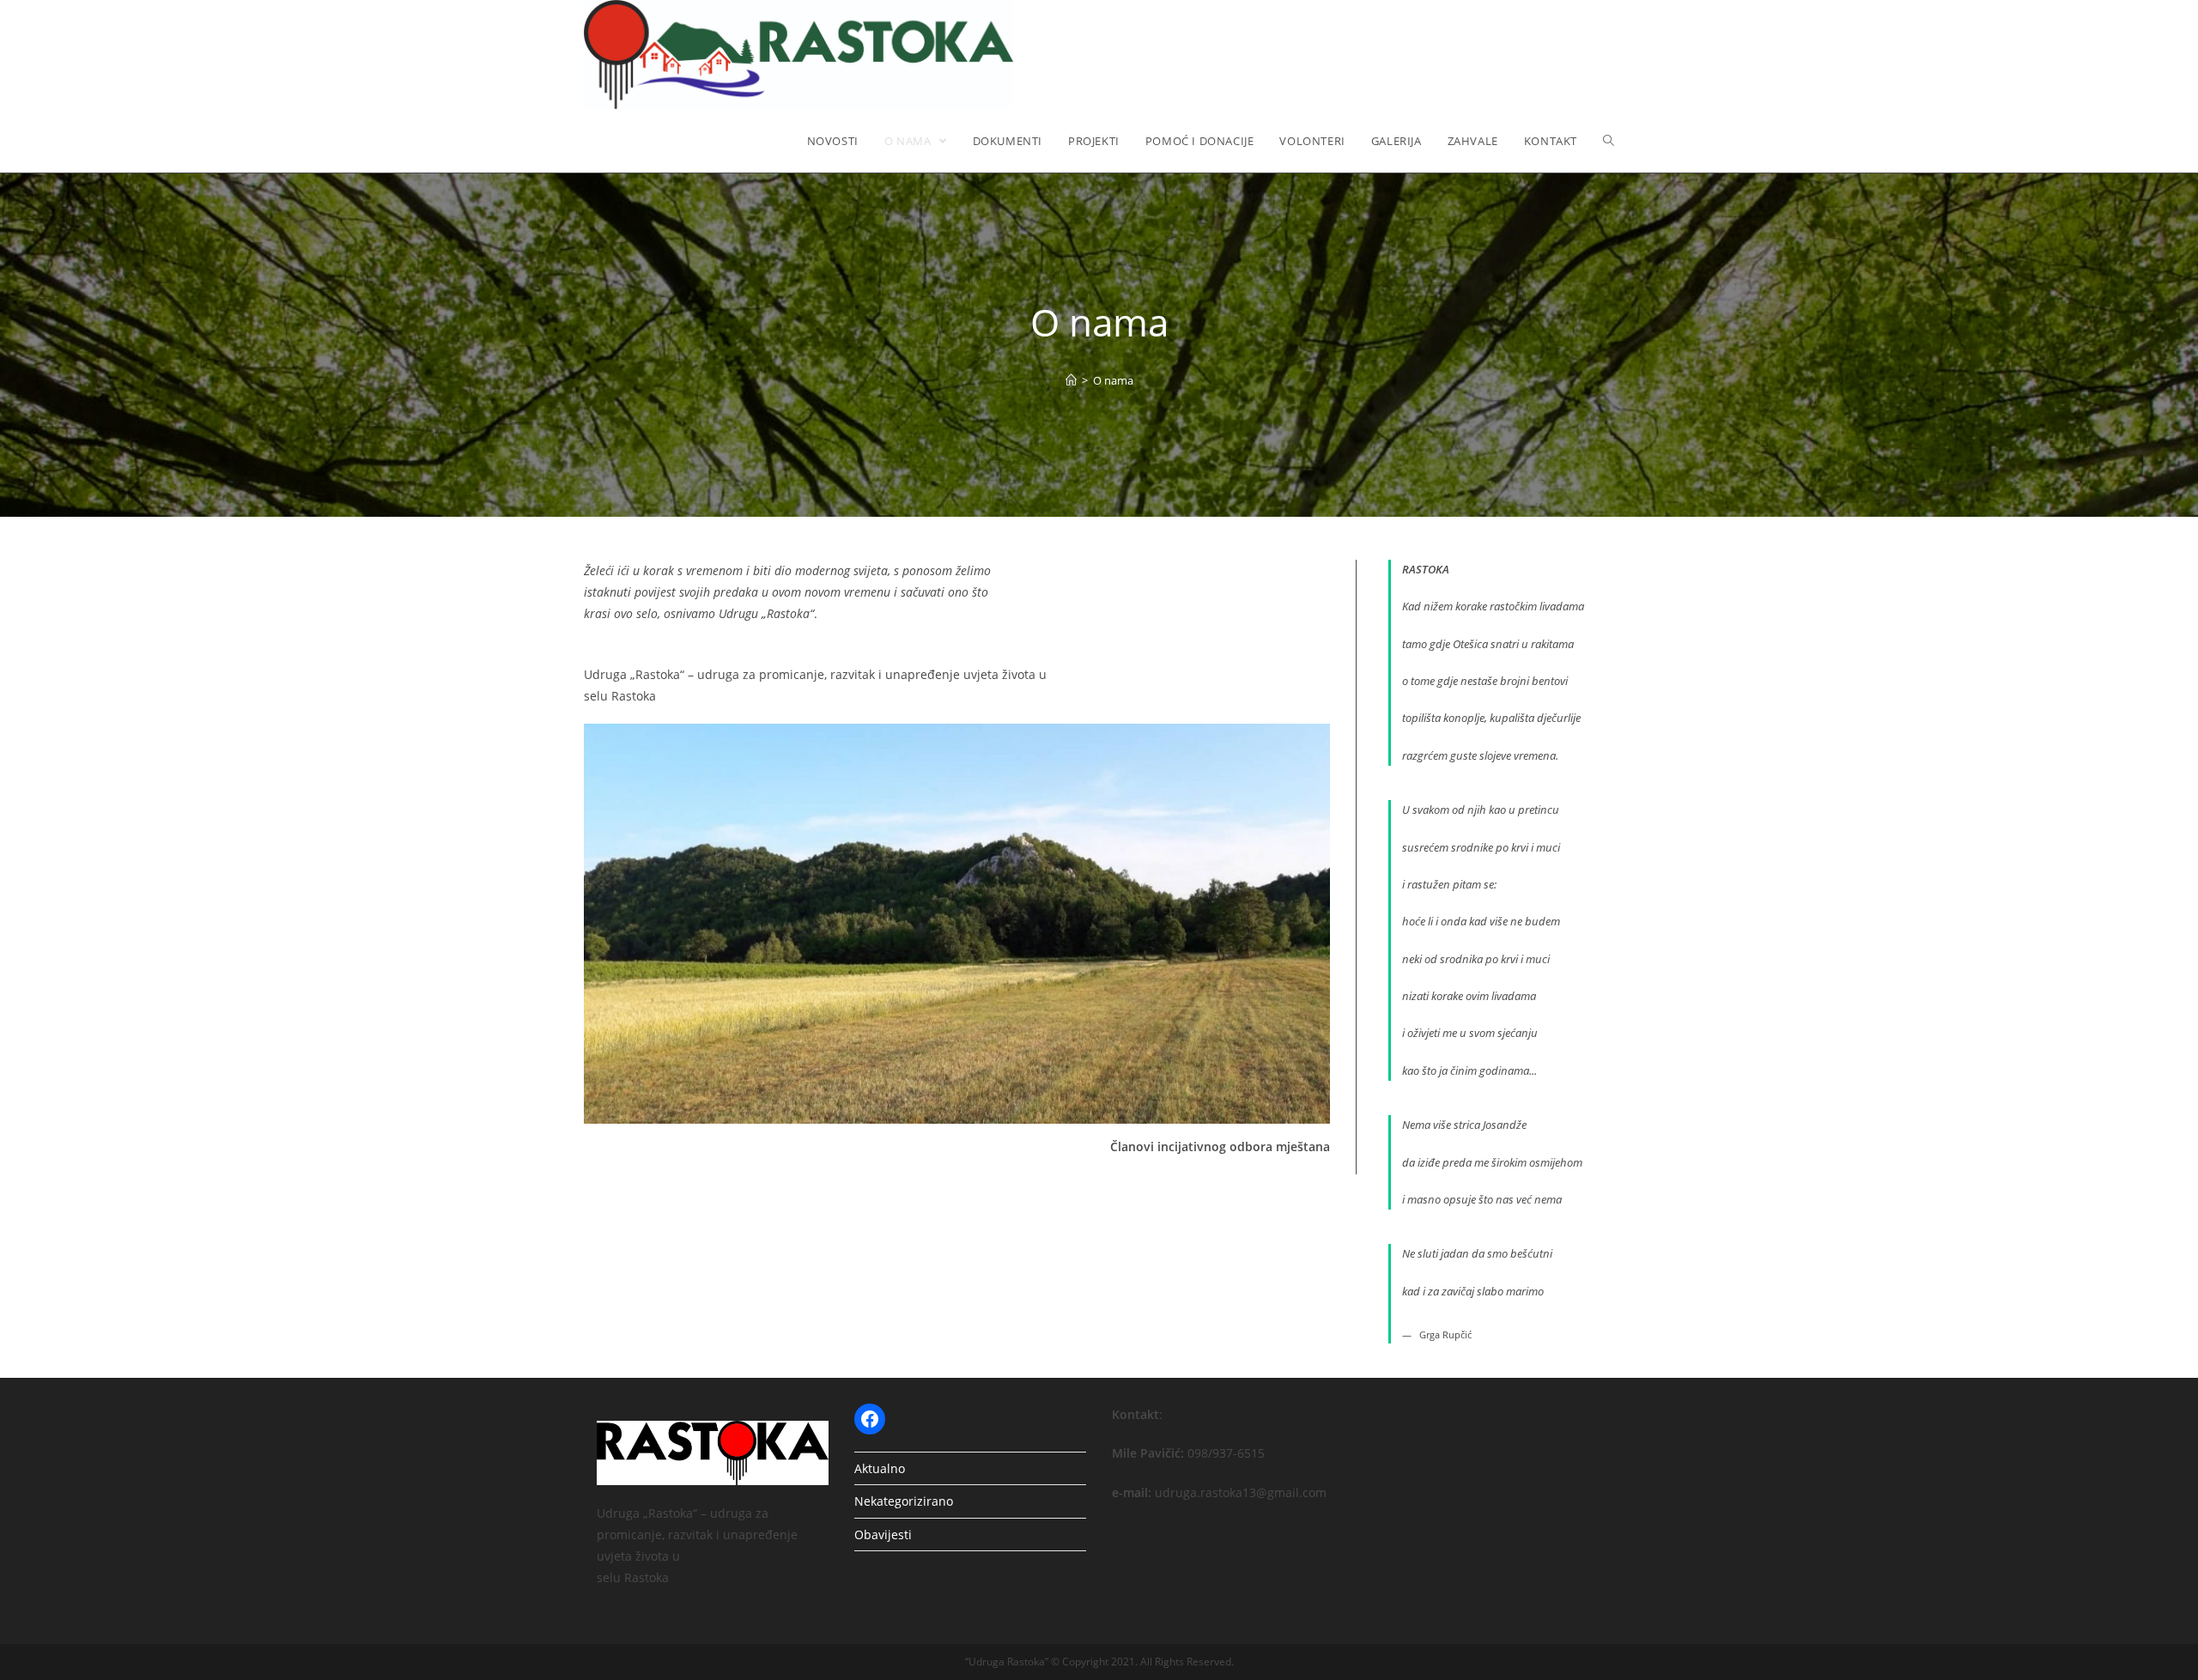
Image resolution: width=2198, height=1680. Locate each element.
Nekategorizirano (904, 1501)
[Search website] (1609, 141)
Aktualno (880, 1468)
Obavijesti (883, 1534)
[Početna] (1071, 380)
